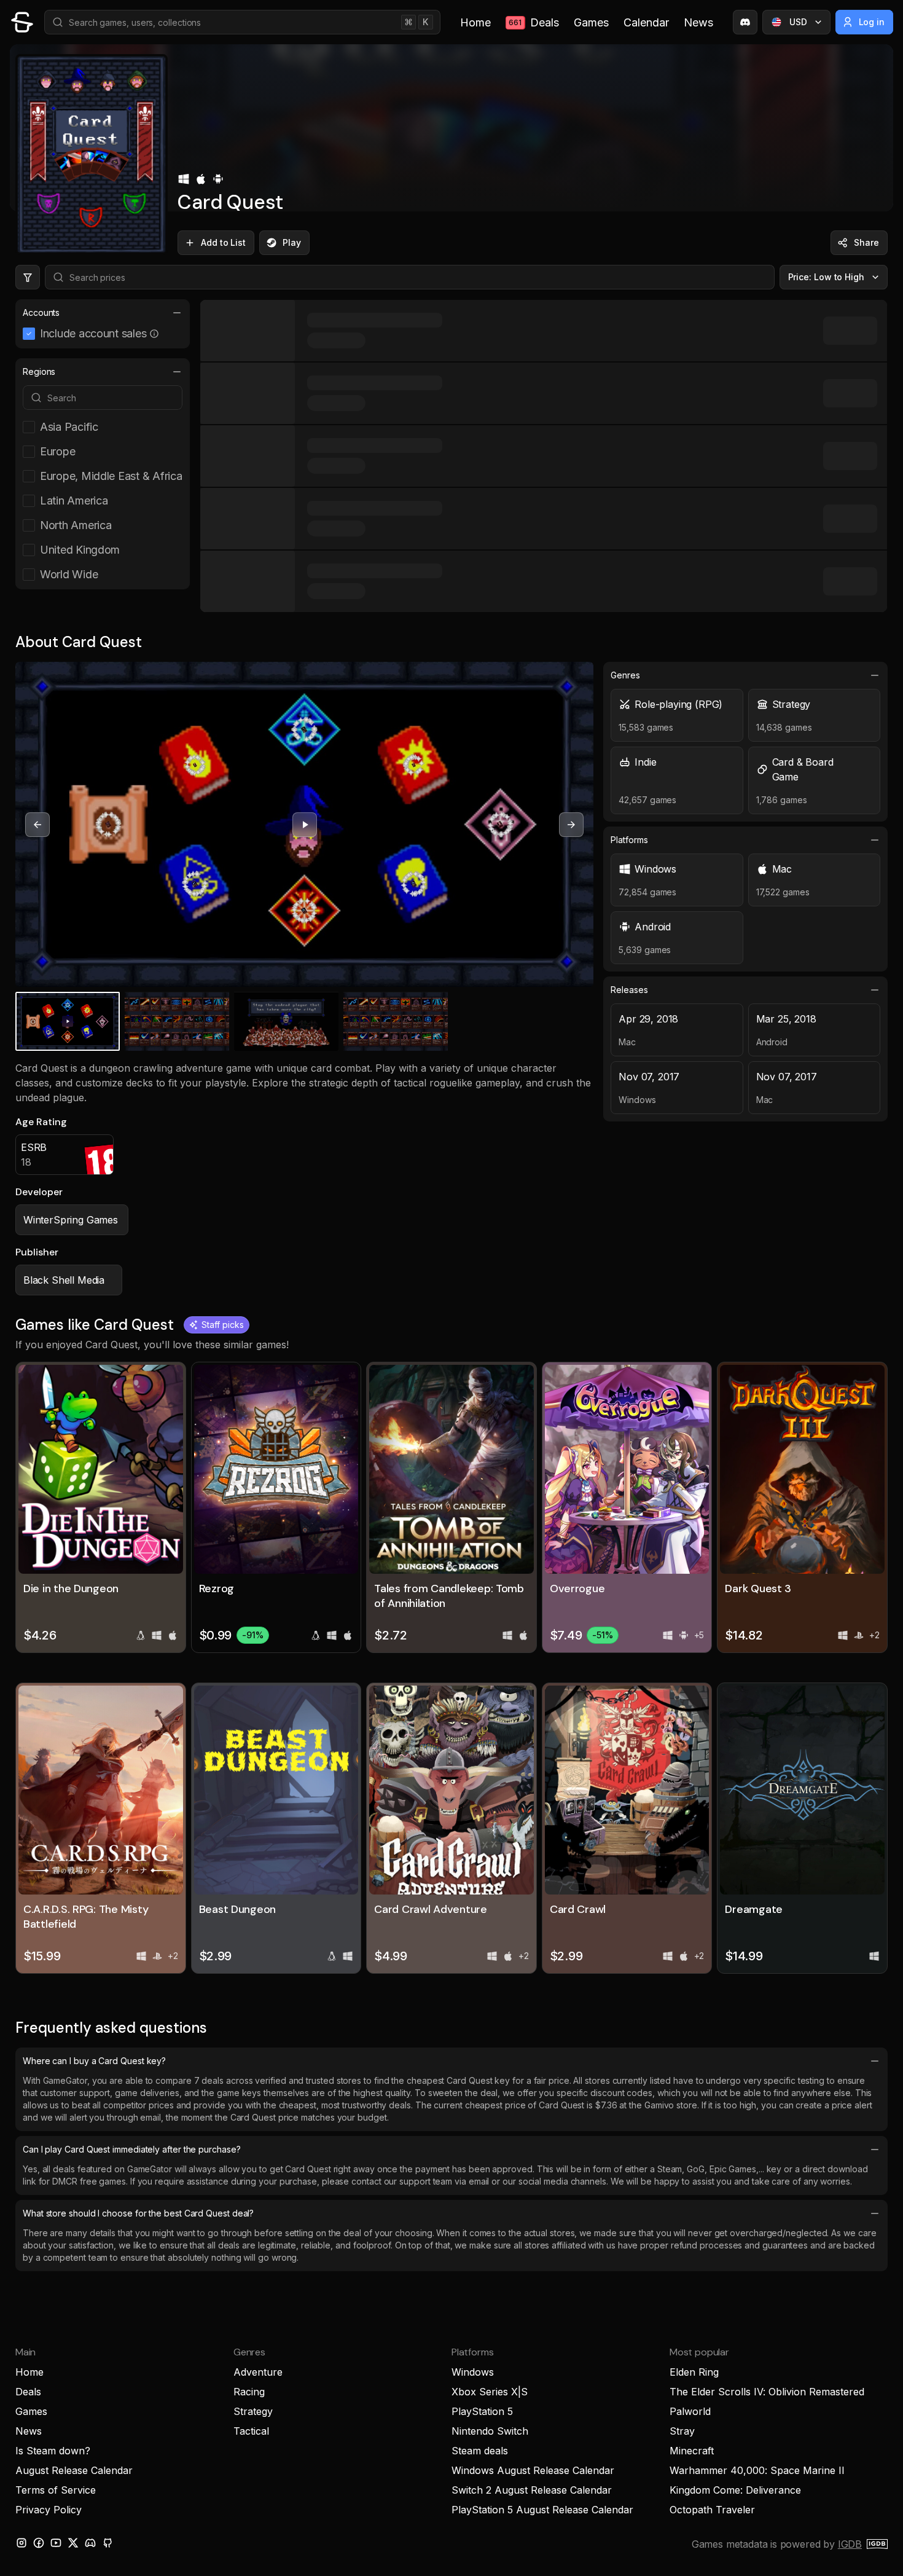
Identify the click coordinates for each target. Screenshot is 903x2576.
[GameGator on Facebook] (39, 2543)
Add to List (223, 242)
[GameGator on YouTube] (56, 2543)
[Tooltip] (154, 334)
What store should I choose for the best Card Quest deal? (138, 2213)
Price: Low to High (827, 277)
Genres (625, 675)
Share (866, 242)
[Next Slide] (571, 825)
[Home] (22, 22)
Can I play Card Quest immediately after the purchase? (132, 2149)
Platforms (629, 840)
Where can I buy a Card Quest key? (94, 2061)
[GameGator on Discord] (745, 22)
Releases (629, 990)
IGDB (850, 2544)
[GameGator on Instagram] (21, 2543)
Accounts (41, 312)
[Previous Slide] (37, 825)
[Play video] (305, 825)
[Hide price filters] (28, 277)
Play (292, 242)
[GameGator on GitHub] (107, 2543)
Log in (872, 22)
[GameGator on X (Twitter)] (73, 2543)
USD (798, 22)
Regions (39, 371)
